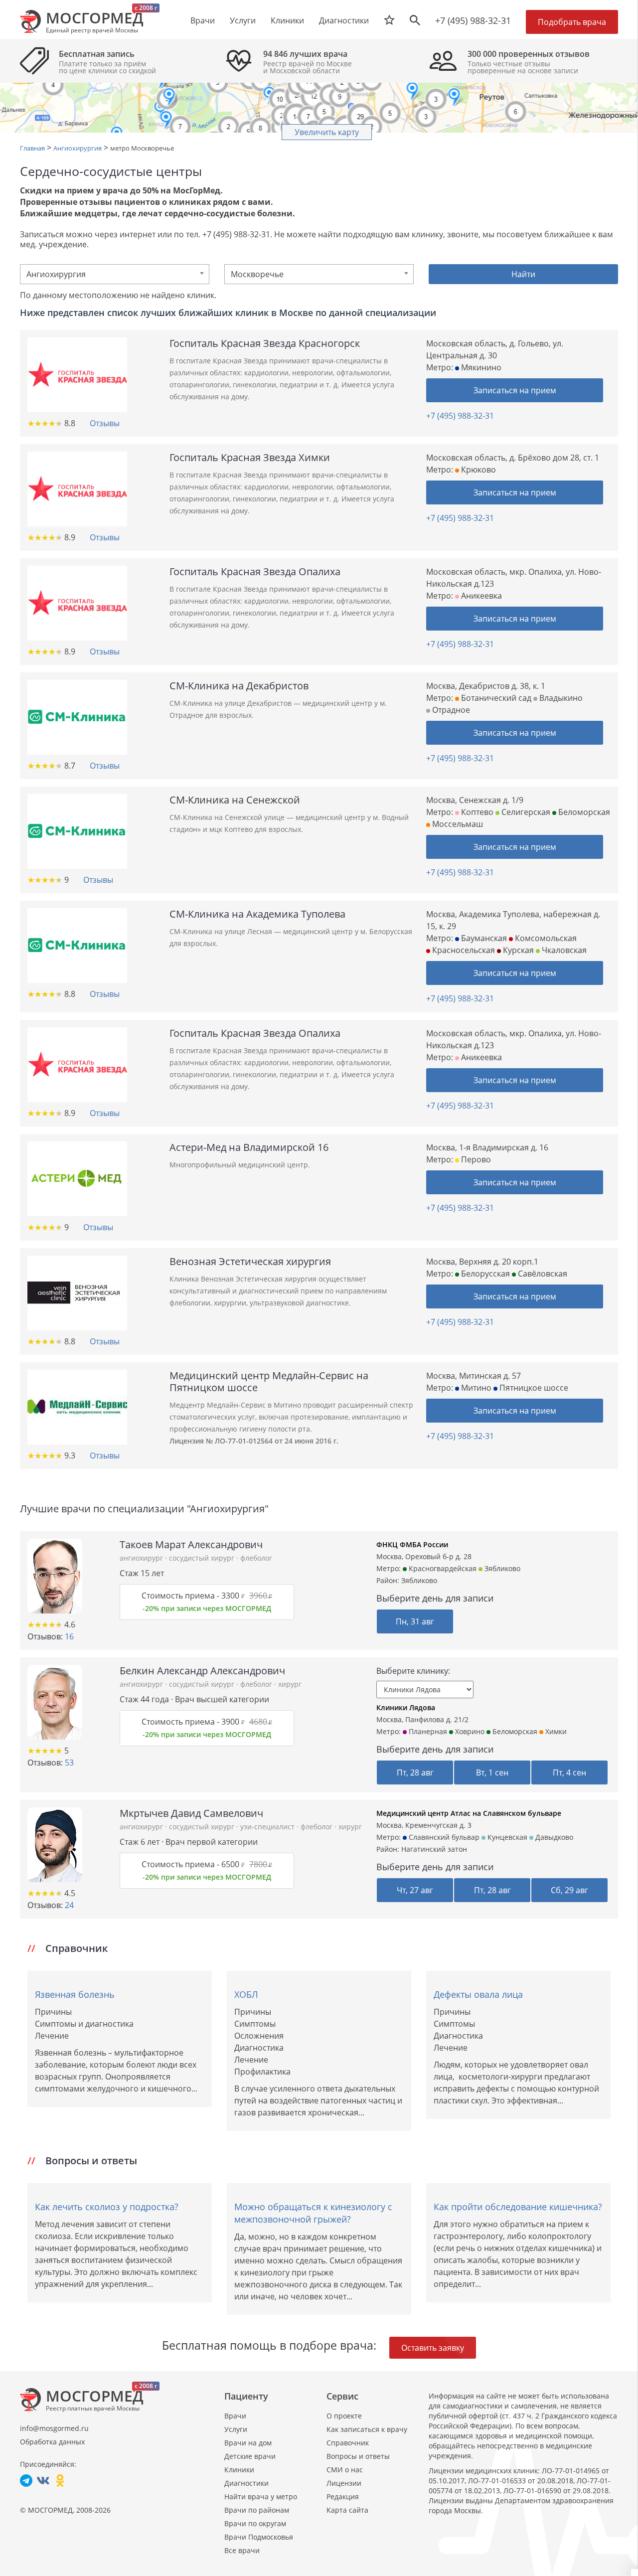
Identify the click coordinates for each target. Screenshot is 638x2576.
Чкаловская (563, 950)
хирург (290, 1684)
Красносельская (463, 950)
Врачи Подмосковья (259, 2537)
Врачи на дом (248, 2443)
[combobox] (115, 274)
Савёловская (542, 1274)
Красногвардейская (442, 1568)
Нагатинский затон (434, 1849)
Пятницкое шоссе (533, 1388)
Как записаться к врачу (367, 2429)
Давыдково (553, 1837)
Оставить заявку (433, 2348)
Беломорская (583, 812)
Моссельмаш (457, 824)
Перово (475, 1159)
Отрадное (450, 710)
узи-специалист (268, 1827)
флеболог (256, 1558)
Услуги (236, 2429)
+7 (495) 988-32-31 (473, 20)
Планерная (427, 1731)
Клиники (239, 2470)
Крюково (478, 470)
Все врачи (242, 2550)
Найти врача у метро (261, 2496)
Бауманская (483, 938)
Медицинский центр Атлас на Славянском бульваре (469, 1813)
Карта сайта (347, 2510)
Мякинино (480, 367)
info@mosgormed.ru (54, 2428)
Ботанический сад (495, 698)
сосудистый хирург (203, 1558)
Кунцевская (506, 1837)
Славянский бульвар (443, 1837)
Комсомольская (545, 938)
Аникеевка (480, 596)
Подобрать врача (572, 22)
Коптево (476, 812)
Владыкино (560, 698)
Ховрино (469, 1731)
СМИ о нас (345, 2470)
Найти (523, 274)
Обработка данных (52, 2442)
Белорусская (484, 1274)
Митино (475, 1388)
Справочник (348, 2443)
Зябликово (501, 1568)
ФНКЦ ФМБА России (412, 1544)
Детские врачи (250, 2456)
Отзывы (105, 423)
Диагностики (344, 20)
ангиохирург (142, 1558)
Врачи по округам (255, 2523)
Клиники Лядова (406, 1707)
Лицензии (344, 2483)
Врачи (235, 2416)
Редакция (343, 2496)
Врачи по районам (257, 2510)
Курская (517, 950)
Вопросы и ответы (358, 2456)
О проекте (344, 2416)
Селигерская (525, 812)
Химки (555, 1731)
